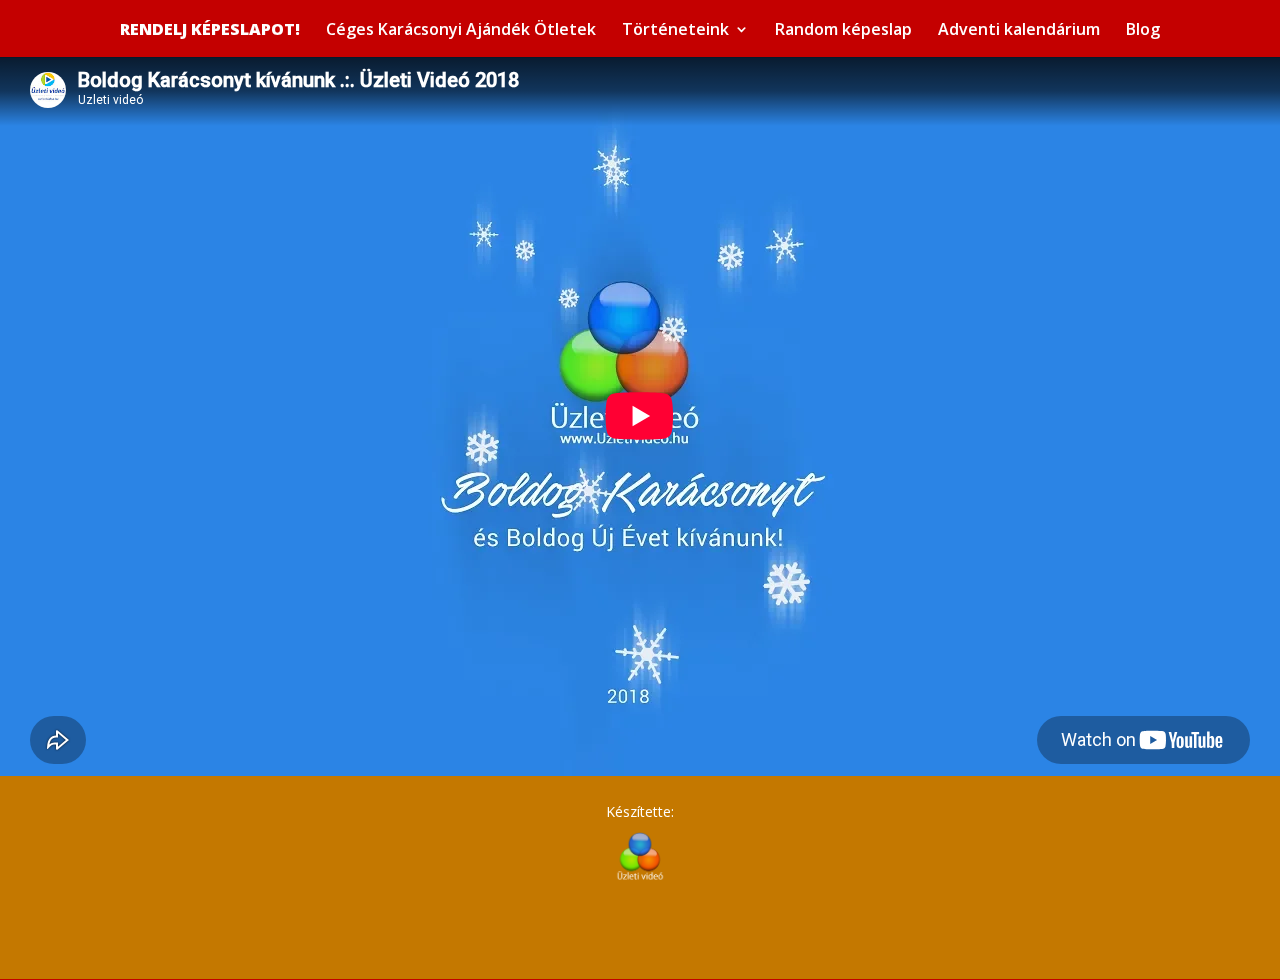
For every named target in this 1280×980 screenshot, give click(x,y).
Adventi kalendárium (1019, 31)
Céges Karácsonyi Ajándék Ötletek (461, 31)
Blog (1143, 31)
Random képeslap (843, 31)
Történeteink (675, 31)
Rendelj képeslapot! (210, 29)
